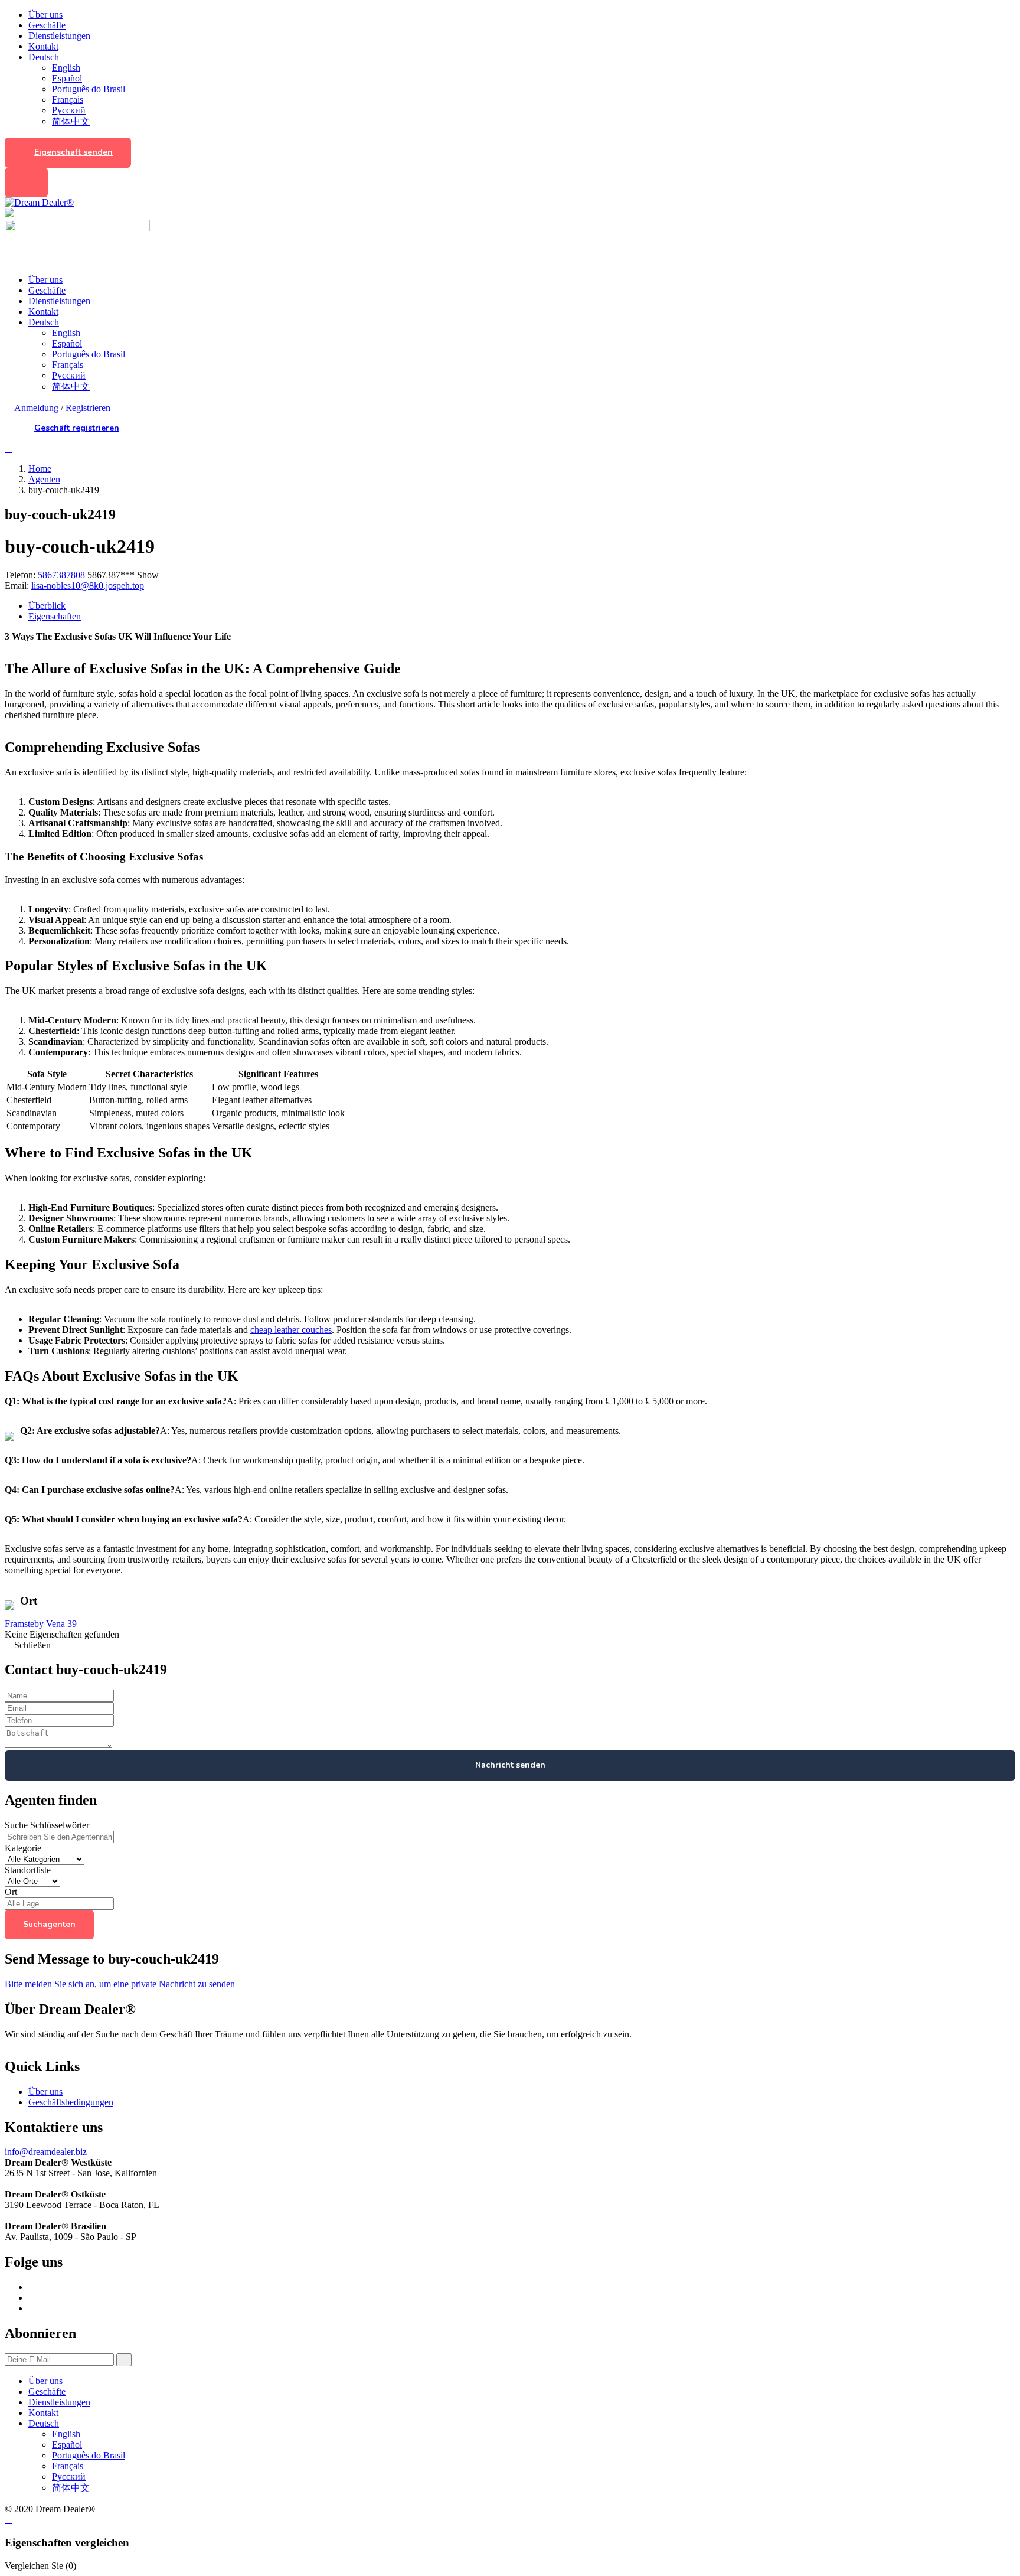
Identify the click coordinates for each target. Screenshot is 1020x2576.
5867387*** (123, 575)
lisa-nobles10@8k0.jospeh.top (88, 586)
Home (40, 469)
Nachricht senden (510, 1765)
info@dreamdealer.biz (46, 2152)
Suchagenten (49, 1924)
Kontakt (43, 46)
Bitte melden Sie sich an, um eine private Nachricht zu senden (120, 1984)
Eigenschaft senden (73, 152)
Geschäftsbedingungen (71, 2102)
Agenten (44, 479)
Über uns (45, 14)
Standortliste (28, 1870)
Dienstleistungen (59, 36)
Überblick (47, 606)
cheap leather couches (291, 1330)
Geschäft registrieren (77, 428)
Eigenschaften (55, 616)
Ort (11, 1892)
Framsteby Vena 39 (41, 1624)
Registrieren (88, 408)
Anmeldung (37, 408)
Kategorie (23, 1848)
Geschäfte (47, 25)
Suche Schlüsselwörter (47, 1825)
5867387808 (61, 575)
